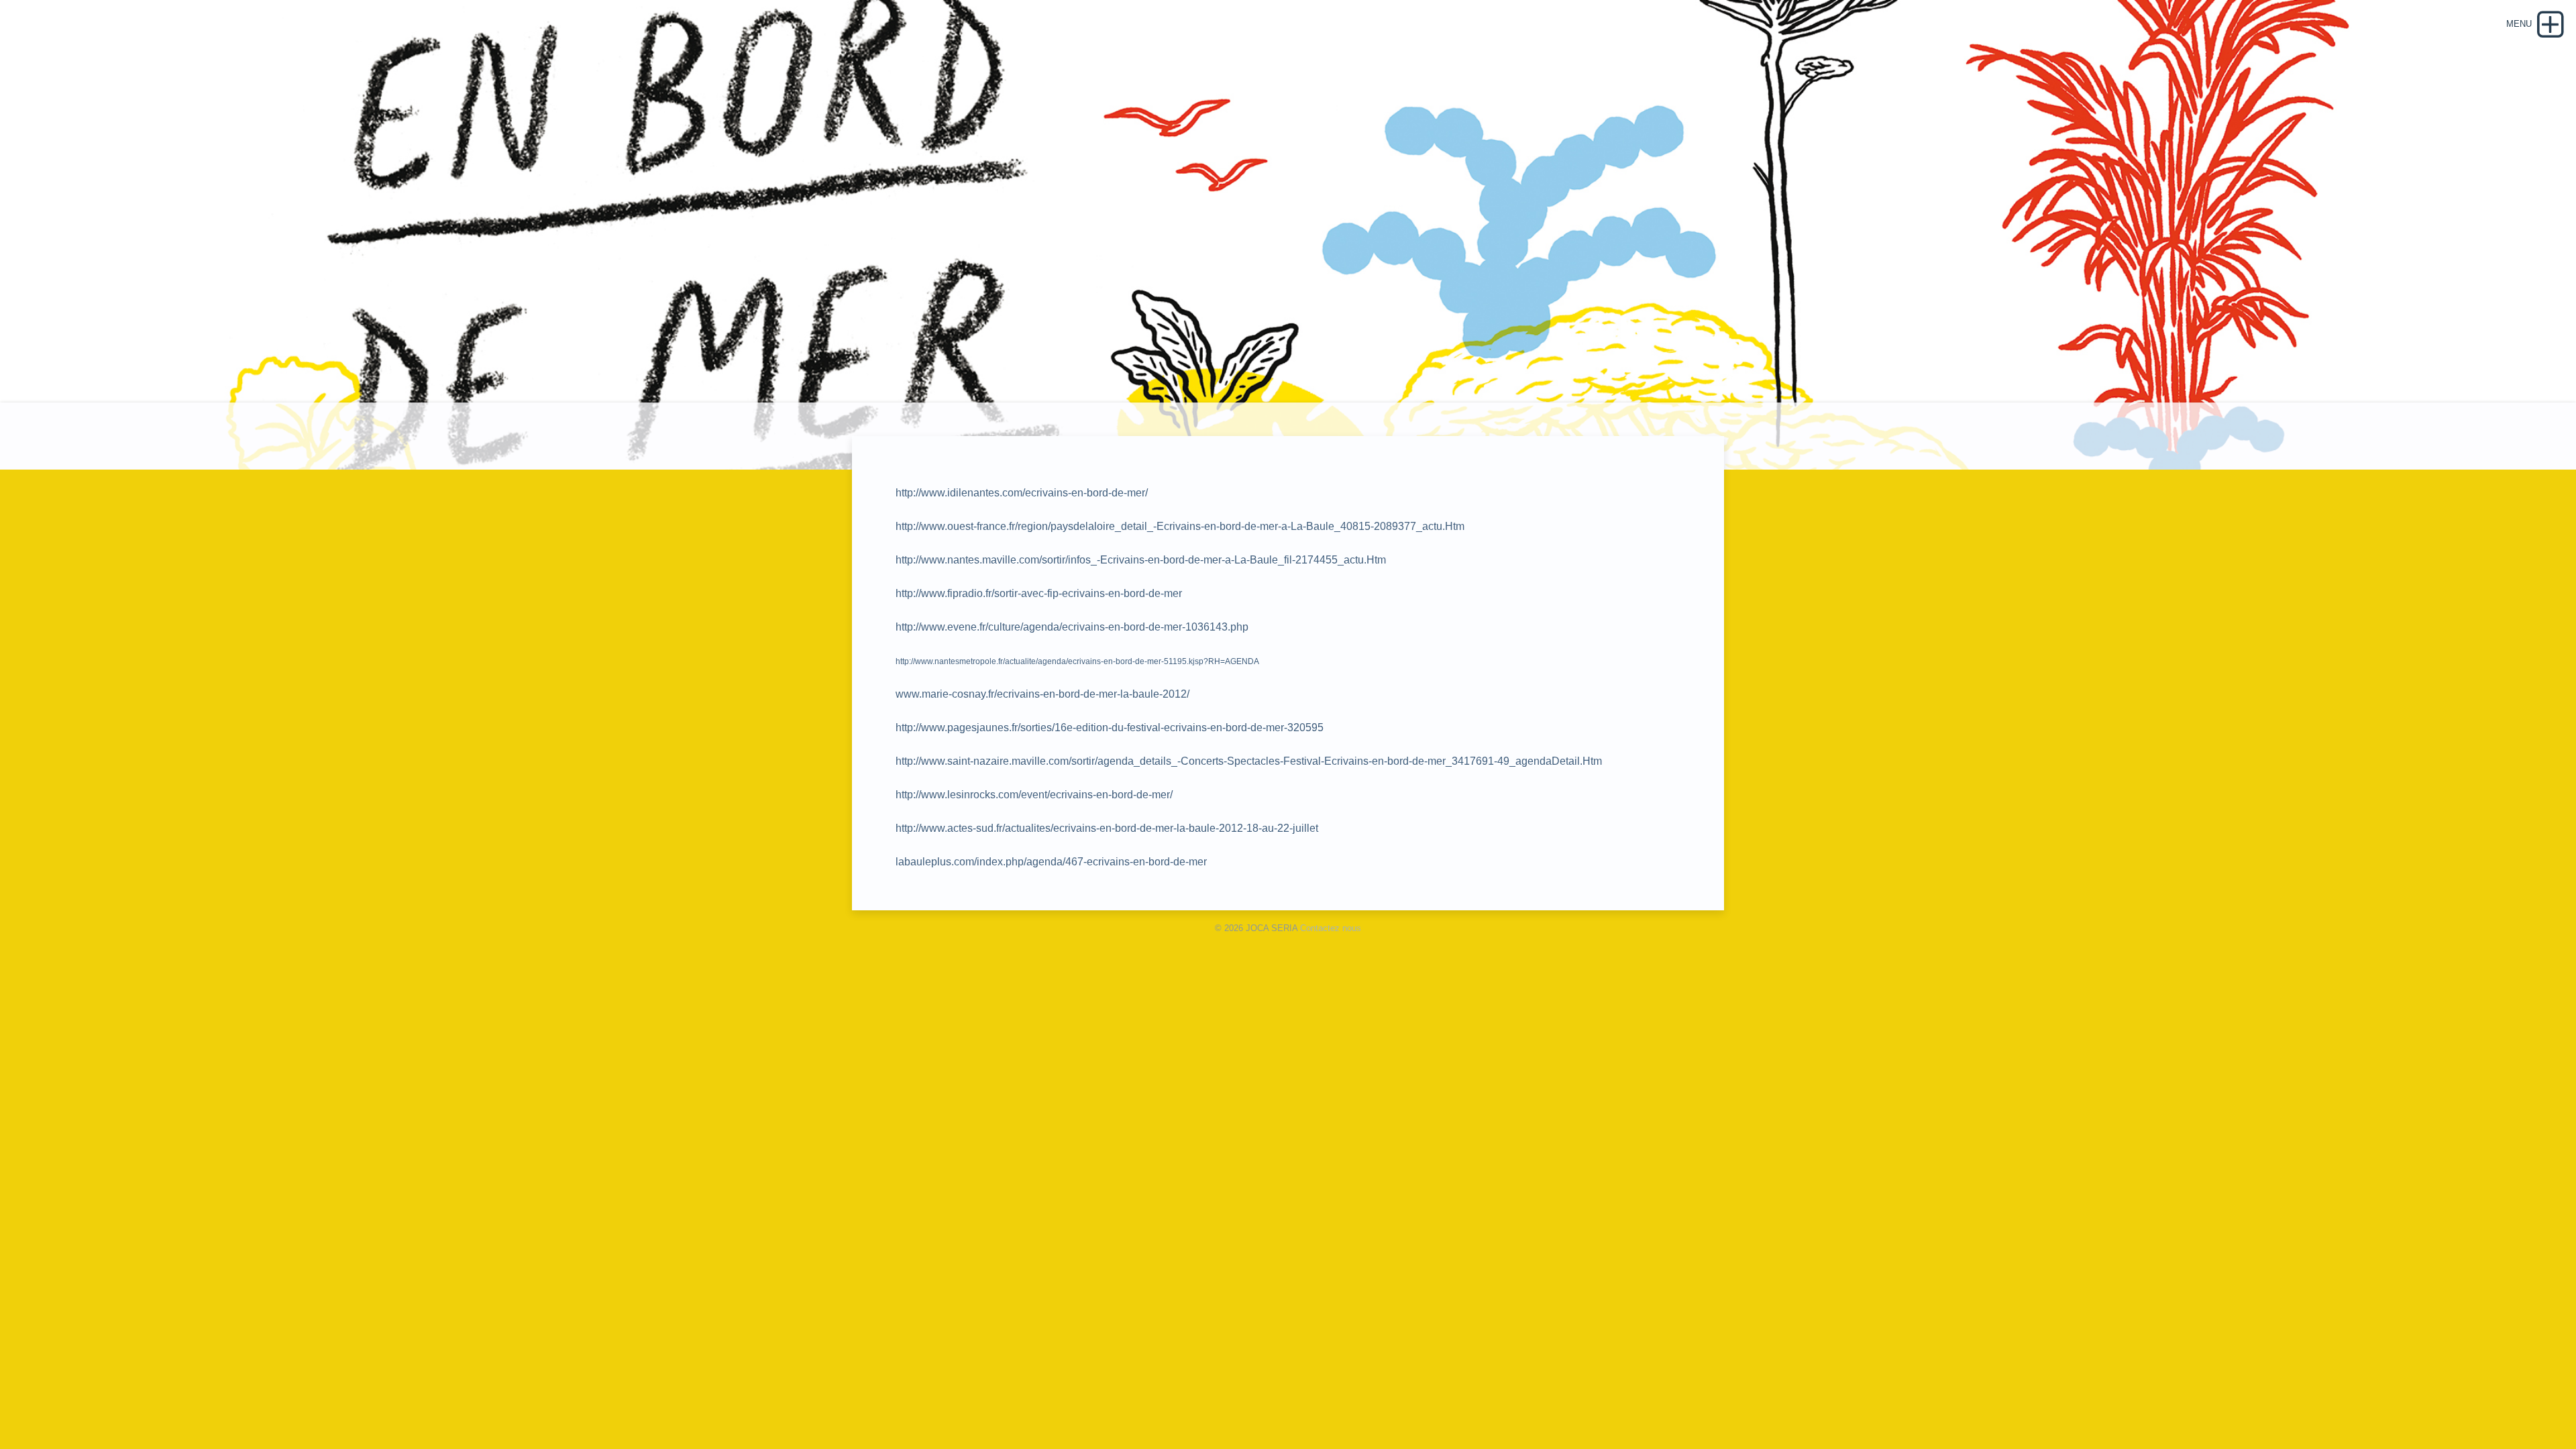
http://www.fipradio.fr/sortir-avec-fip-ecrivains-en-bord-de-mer (1039, 593)
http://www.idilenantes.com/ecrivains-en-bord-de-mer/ (1022, 493)
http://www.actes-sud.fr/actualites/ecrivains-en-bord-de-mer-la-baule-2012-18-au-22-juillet (1107, 828)
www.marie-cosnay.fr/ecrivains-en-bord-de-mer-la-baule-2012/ (1042, 694)
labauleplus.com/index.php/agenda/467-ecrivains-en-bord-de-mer (1051, 862)
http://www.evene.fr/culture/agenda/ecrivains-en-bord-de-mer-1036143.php (1072, 627)
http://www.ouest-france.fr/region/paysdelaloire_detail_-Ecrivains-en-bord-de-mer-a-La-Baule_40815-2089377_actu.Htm (1180, 526)
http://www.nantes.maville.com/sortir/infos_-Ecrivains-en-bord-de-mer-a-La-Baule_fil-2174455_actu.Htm (1141, 560)
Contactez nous (1331, 928)
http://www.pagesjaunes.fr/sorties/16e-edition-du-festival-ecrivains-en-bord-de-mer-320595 (1110, 728)
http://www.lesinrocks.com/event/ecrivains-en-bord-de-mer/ (1034, 795)
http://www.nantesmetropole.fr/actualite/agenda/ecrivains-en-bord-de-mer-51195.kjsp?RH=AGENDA (1077, 661)
